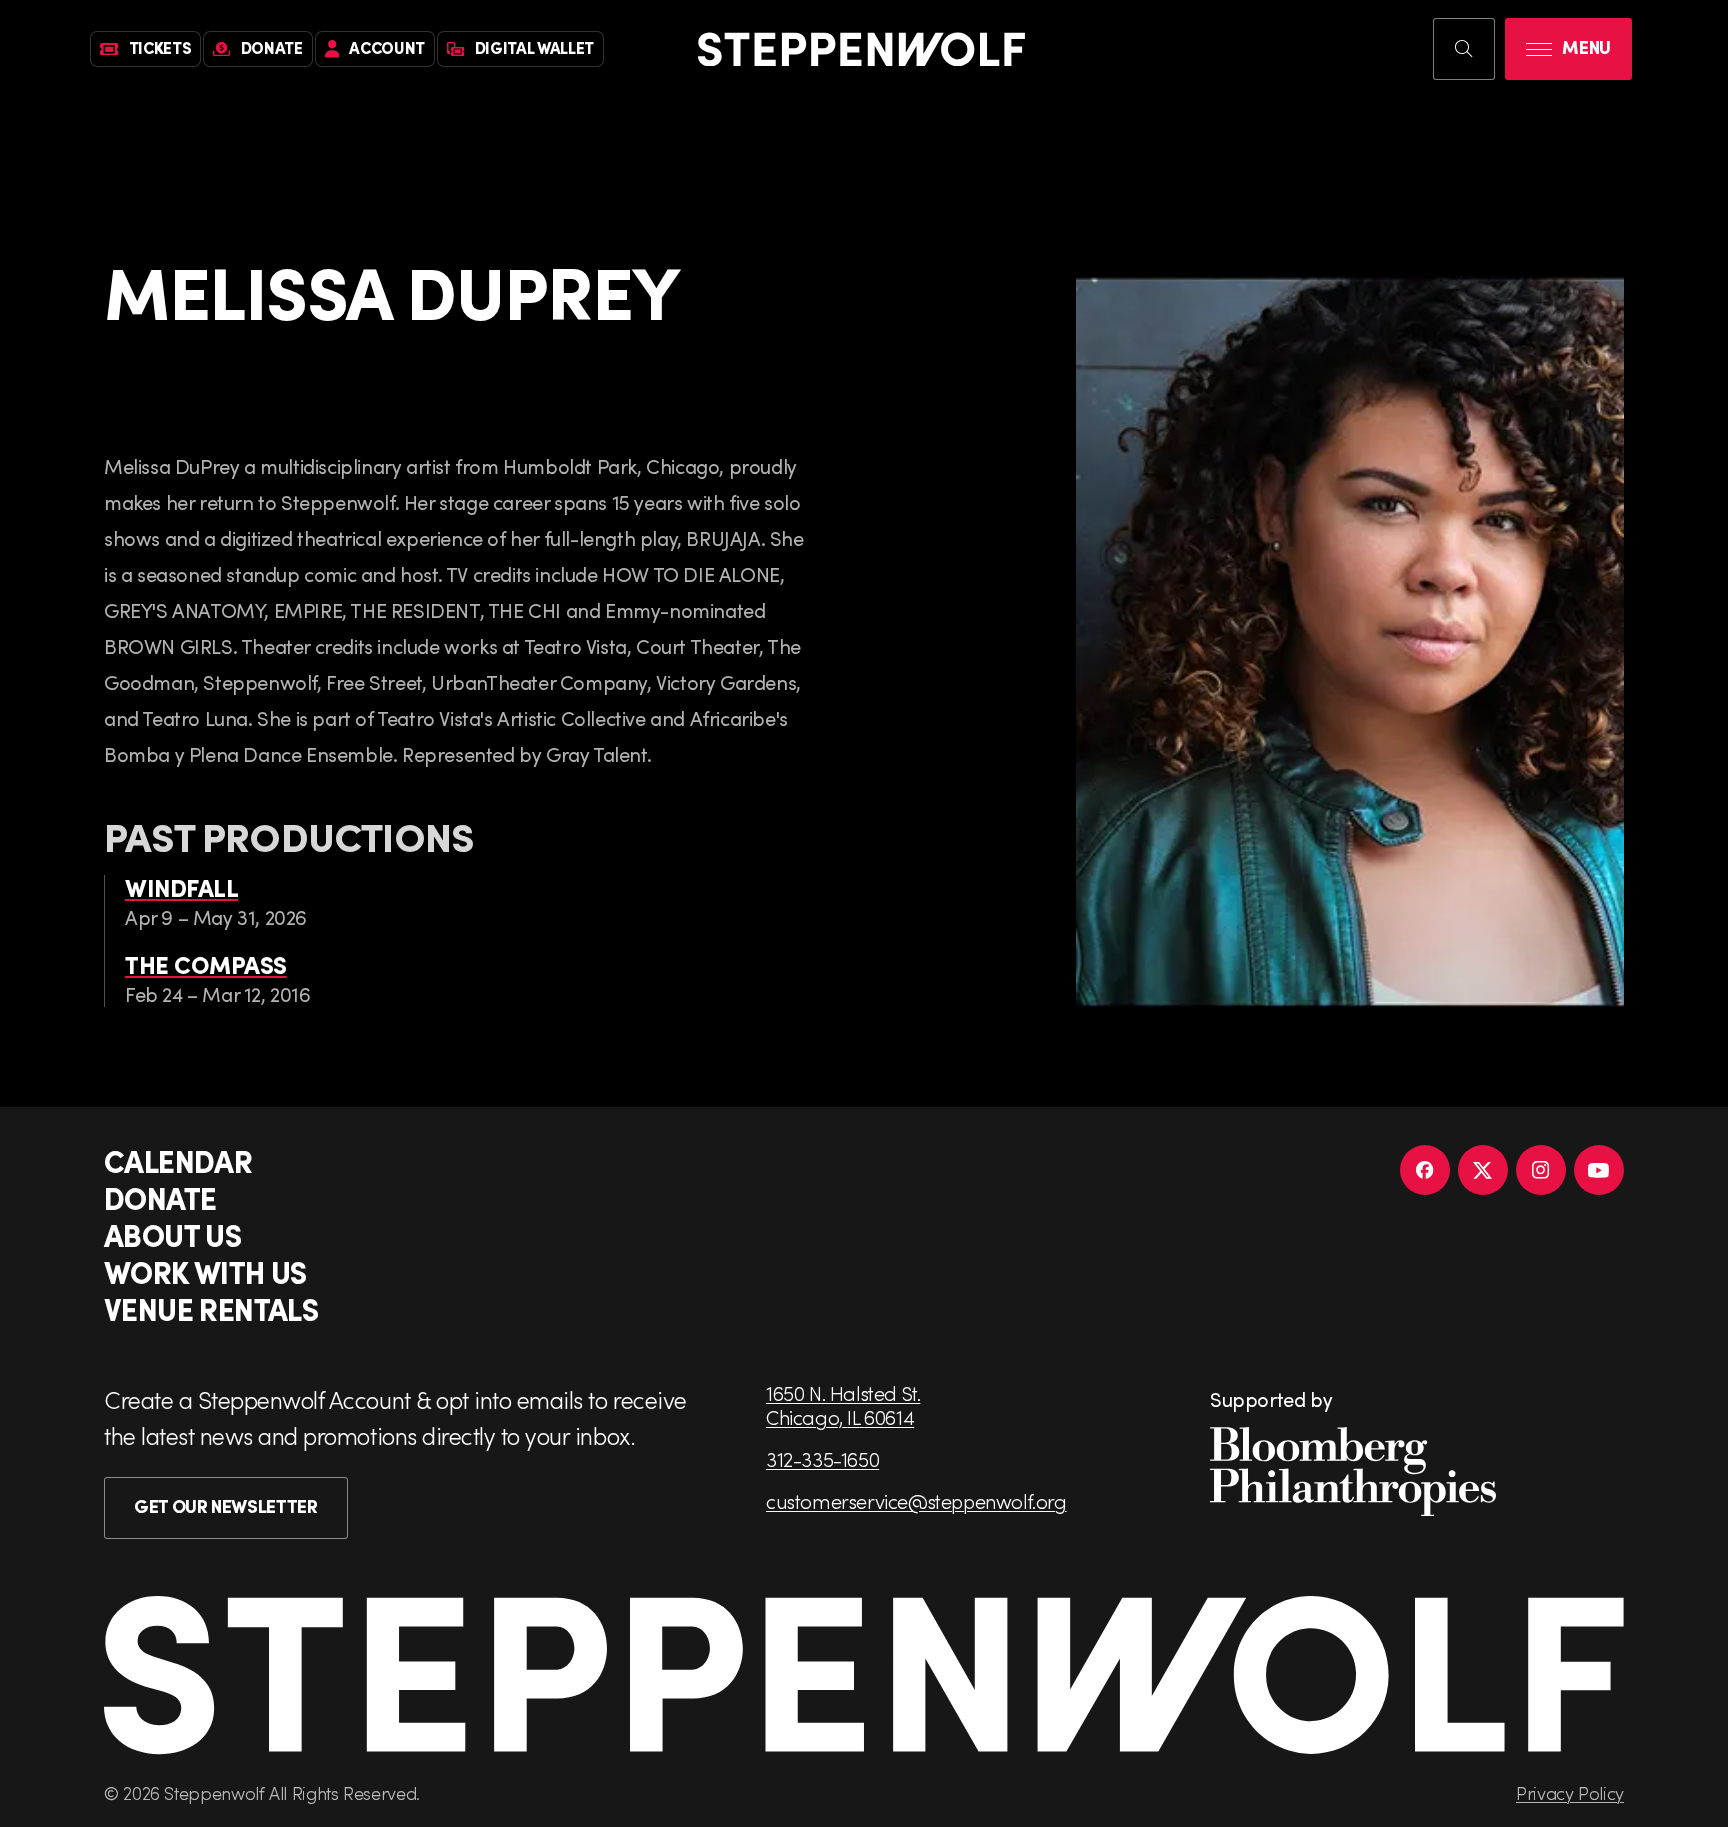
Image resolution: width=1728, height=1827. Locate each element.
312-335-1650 (822, 1459)
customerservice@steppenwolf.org (916, 1501)
